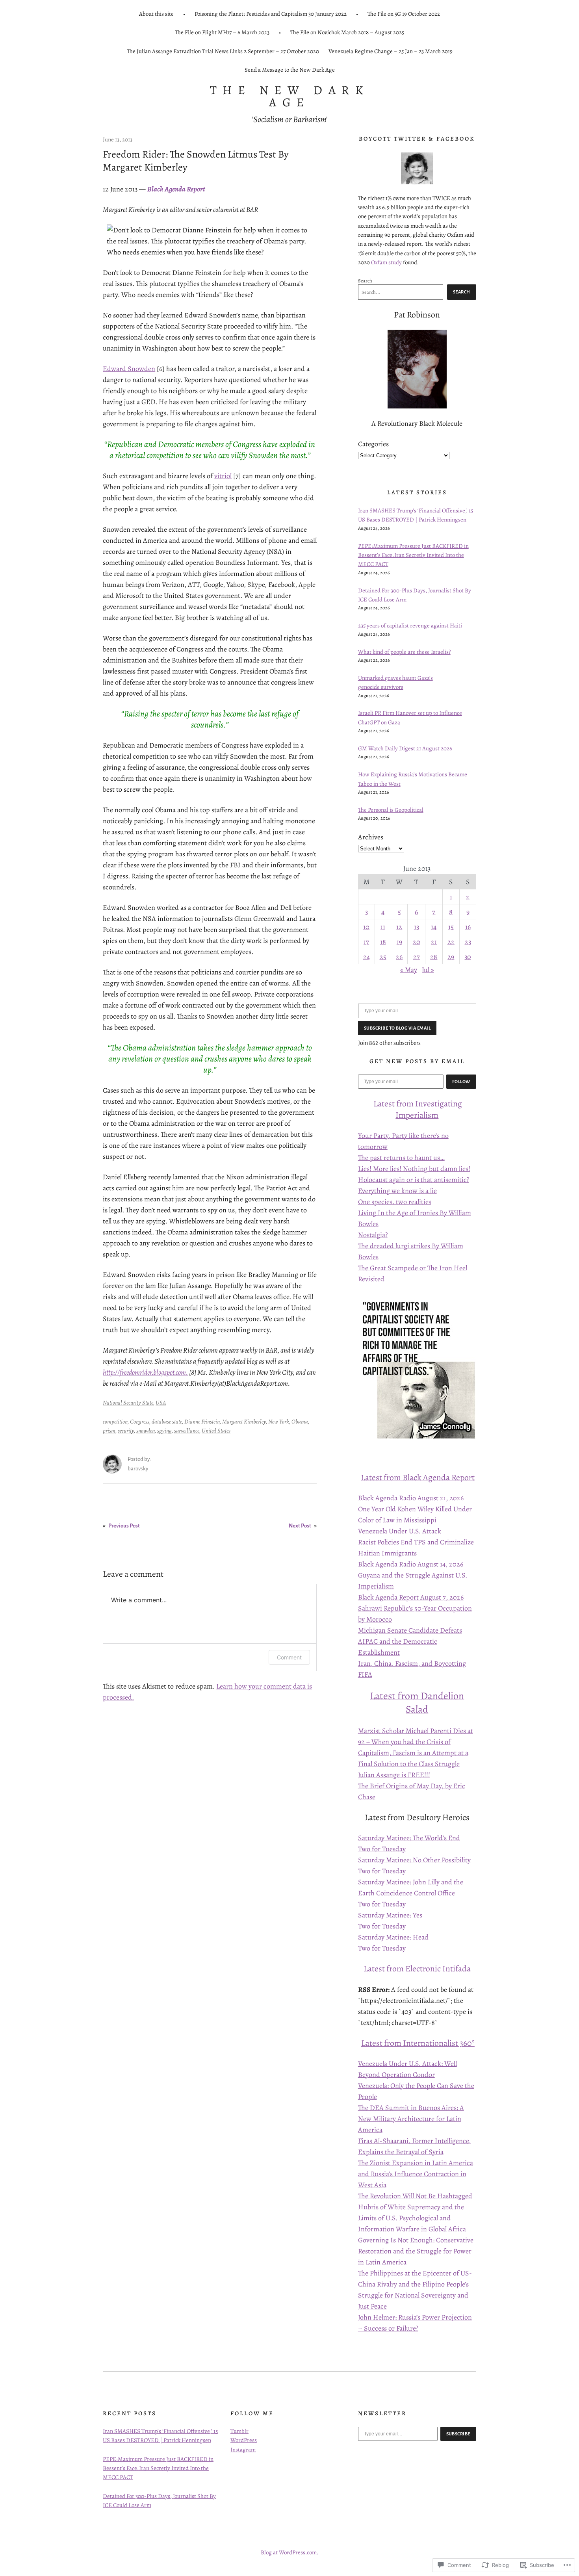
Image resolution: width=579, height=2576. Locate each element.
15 (451, 927)
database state (167, 1422)
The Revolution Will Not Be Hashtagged (415, 2196)
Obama (300, 1422)
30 (468, 957)
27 (417, 957)
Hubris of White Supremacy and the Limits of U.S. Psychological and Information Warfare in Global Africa (412, 2218)
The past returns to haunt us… (401, 1158)
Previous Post (124, 1526)
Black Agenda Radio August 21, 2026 (411, 1498)
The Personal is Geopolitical (391, 810)
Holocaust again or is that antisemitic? (414, 1180)
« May (409, 970)
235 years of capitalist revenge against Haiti (410, 625)
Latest (385, 1103)
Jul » (428, 970)
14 (434, 927)
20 (417, 942)
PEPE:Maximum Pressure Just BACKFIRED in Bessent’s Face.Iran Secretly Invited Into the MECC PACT (413, 555)
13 (417, 927)
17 (366, 942)
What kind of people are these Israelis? (404, 652)
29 (451, 957)
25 (383, 957)
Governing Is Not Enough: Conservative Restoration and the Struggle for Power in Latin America (416, 2251)
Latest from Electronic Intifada (417, 1968)
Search (365, 281)
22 (451, 942)
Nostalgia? (373, 1235)
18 (383, 942)
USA (161, 1403)
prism (109, 1431)
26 (399, 957)
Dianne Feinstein (202, 1422)
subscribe (458, 2434)
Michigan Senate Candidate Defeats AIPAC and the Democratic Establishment (410, 1641)
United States (216, 1431)
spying (164, 1431)
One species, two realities (395, 1202)
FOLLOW (461, 1082)
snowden (146, 1431)
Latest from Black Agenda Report (418, 1477)
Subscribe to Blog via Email (397, 1028)
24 (367, 957)
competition (115, 1422)
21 (434, 942)
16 (468, 927)
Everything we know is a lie (397, 1191)
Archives (371, 837)
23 (468, 942)
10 (366, 927)
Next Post (300, 1526)
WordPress (244, 2440)
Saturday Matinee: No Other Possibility (414, 1860)
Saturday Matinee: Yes (390, 1915)
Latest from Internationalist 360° (418, 2043)
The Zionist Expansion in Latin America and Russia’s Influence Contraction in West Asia (416, 2174)
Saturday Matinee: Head (393, 1937)
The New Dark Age (290, 96)
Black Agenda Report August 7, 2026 (411, 1597)
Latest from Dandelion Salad (417, 1703)
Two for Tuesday (382, 1849)
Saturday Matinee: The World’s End (409, 1838)
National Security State (128, 1403)
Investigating (439, 1103)
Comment (289, 1657)
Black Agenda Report (176, 189)
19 (399, 942)
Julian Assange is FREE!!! (394, 1775)
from (405, 1103)
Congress (140, 1422)
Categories (373, 444)
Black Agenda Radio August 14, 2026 (411, 1564)
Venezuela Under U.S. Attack (400, 1531)
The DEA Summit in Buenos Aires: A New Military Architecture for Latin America (411, 2119)
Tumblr (239, 2431)
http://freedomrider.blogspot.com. (145, 1372)
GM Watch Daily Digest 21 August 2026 (405, 748)
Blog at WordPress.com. (290, 2552)
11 (383, 927)
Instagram (243, 2450)
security (126, 1431)
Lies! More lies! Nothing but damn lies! (414, 1169)
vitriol (223, 476)
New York (279, 1422)
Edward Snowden (129, 369)
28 (434, 957)
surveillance (187, 1431)
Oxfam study (386, 262)
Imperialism (417, 1115)
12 (399, 927)
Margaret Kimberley (244, 1422)
